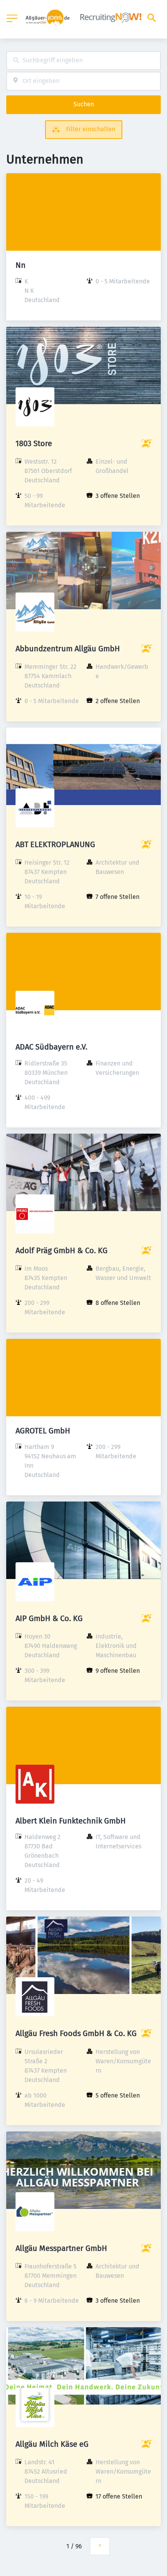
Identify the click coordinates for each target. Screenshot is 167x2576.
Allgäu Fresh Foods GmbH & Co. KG (76, 2033)
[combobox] (83, 61)
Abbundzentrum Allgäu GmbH (68, 649)
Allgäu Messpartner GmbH (61, 2248)
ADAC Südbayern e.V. (51, 1047)
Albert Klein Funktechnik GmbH (71, 1821)
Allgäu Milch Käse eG (52, 2444)
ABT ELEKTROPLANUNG (55, 844)
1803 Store (34, 443)
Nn (21, 265)
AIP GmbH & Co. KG (49, 1618)
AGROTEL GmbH (43, 1431)
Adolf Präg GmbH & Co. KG (62, 1250)
